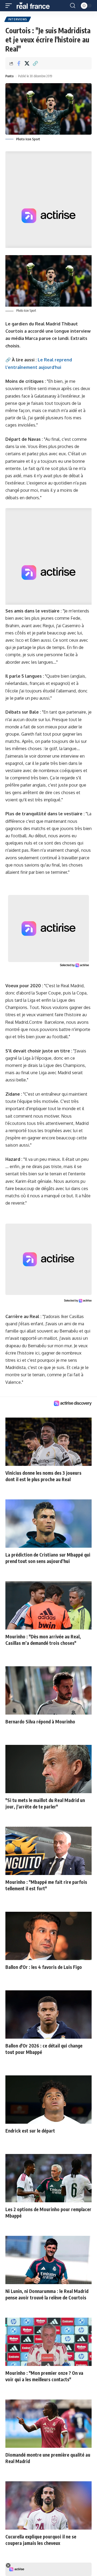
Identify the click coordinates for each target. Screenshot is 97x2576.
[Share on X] (27, 63)
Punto (10, 76)
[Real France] (36, 6)
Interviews (18, 19)
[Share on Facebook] (19, 63)
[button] (10, 6)
